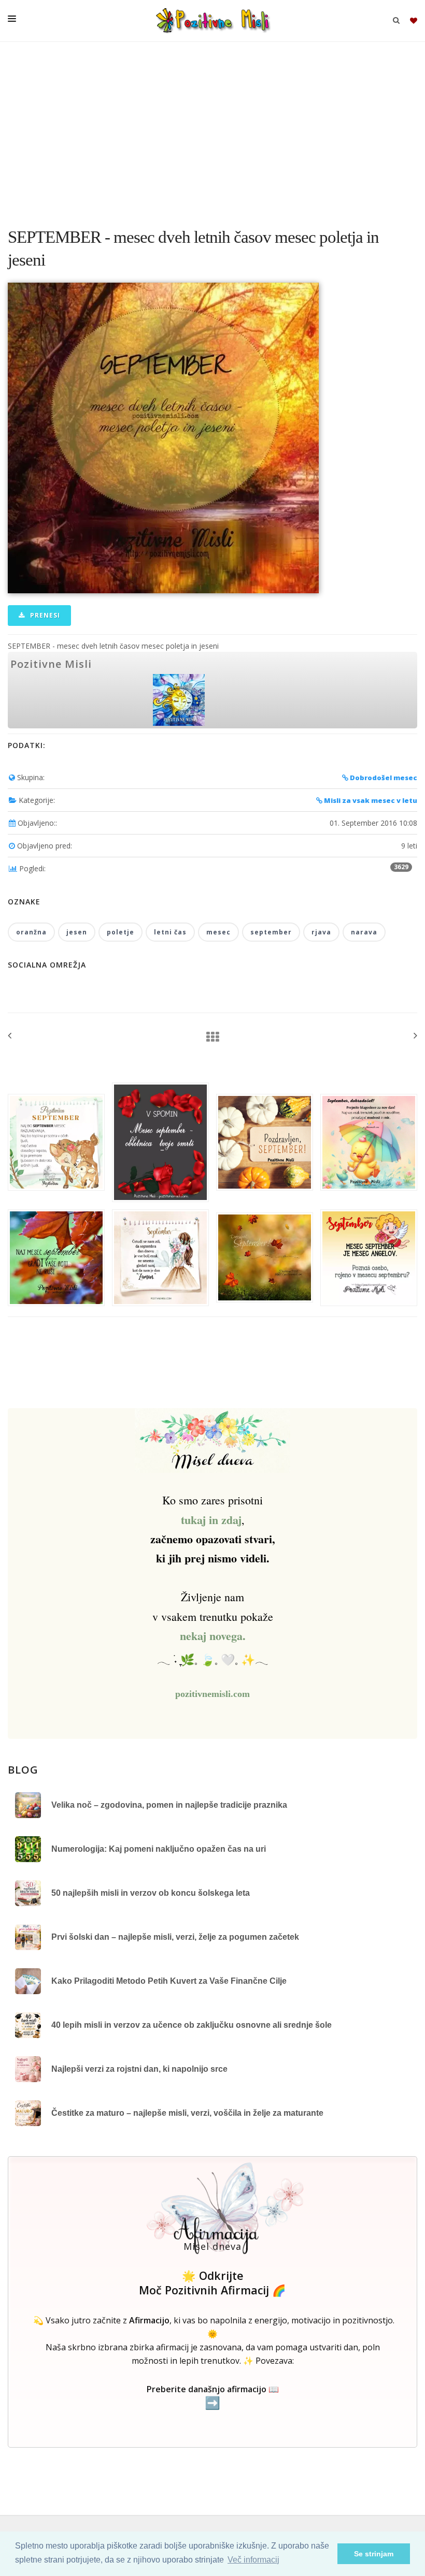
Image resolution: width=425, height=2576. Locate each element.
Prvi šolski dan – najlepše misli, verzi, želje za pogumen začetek (175, 1937)
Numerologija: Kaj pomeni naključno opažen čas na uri (159, 1849)
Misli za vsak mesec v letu (370, 800)
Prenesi (44, 615)
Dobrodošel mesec (383, 778)
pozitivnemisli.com (212, 1694)
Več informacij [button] (253, 2560)
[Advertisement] (212, 129)
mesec (218, 932)
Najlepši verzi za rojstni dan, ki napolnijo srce (139, 2069)
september (271, 932)
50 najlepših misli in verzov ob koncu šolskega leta (151, 1893)
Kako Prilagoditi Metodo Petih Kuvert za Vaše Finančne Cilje (169, 1981)
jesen (77, 932)
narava (364, 932)
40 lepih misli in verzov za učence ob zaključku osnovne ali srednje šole (192, 2025)
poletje (121, 932)
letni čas (170, 932)
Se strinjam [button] (374, 2554)
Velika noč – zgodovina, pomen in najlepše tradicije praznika (169, 1805)
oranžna (31, 932)
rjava (321, 932)
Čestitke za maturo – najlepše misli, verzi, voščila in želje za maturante (187, 2113)
